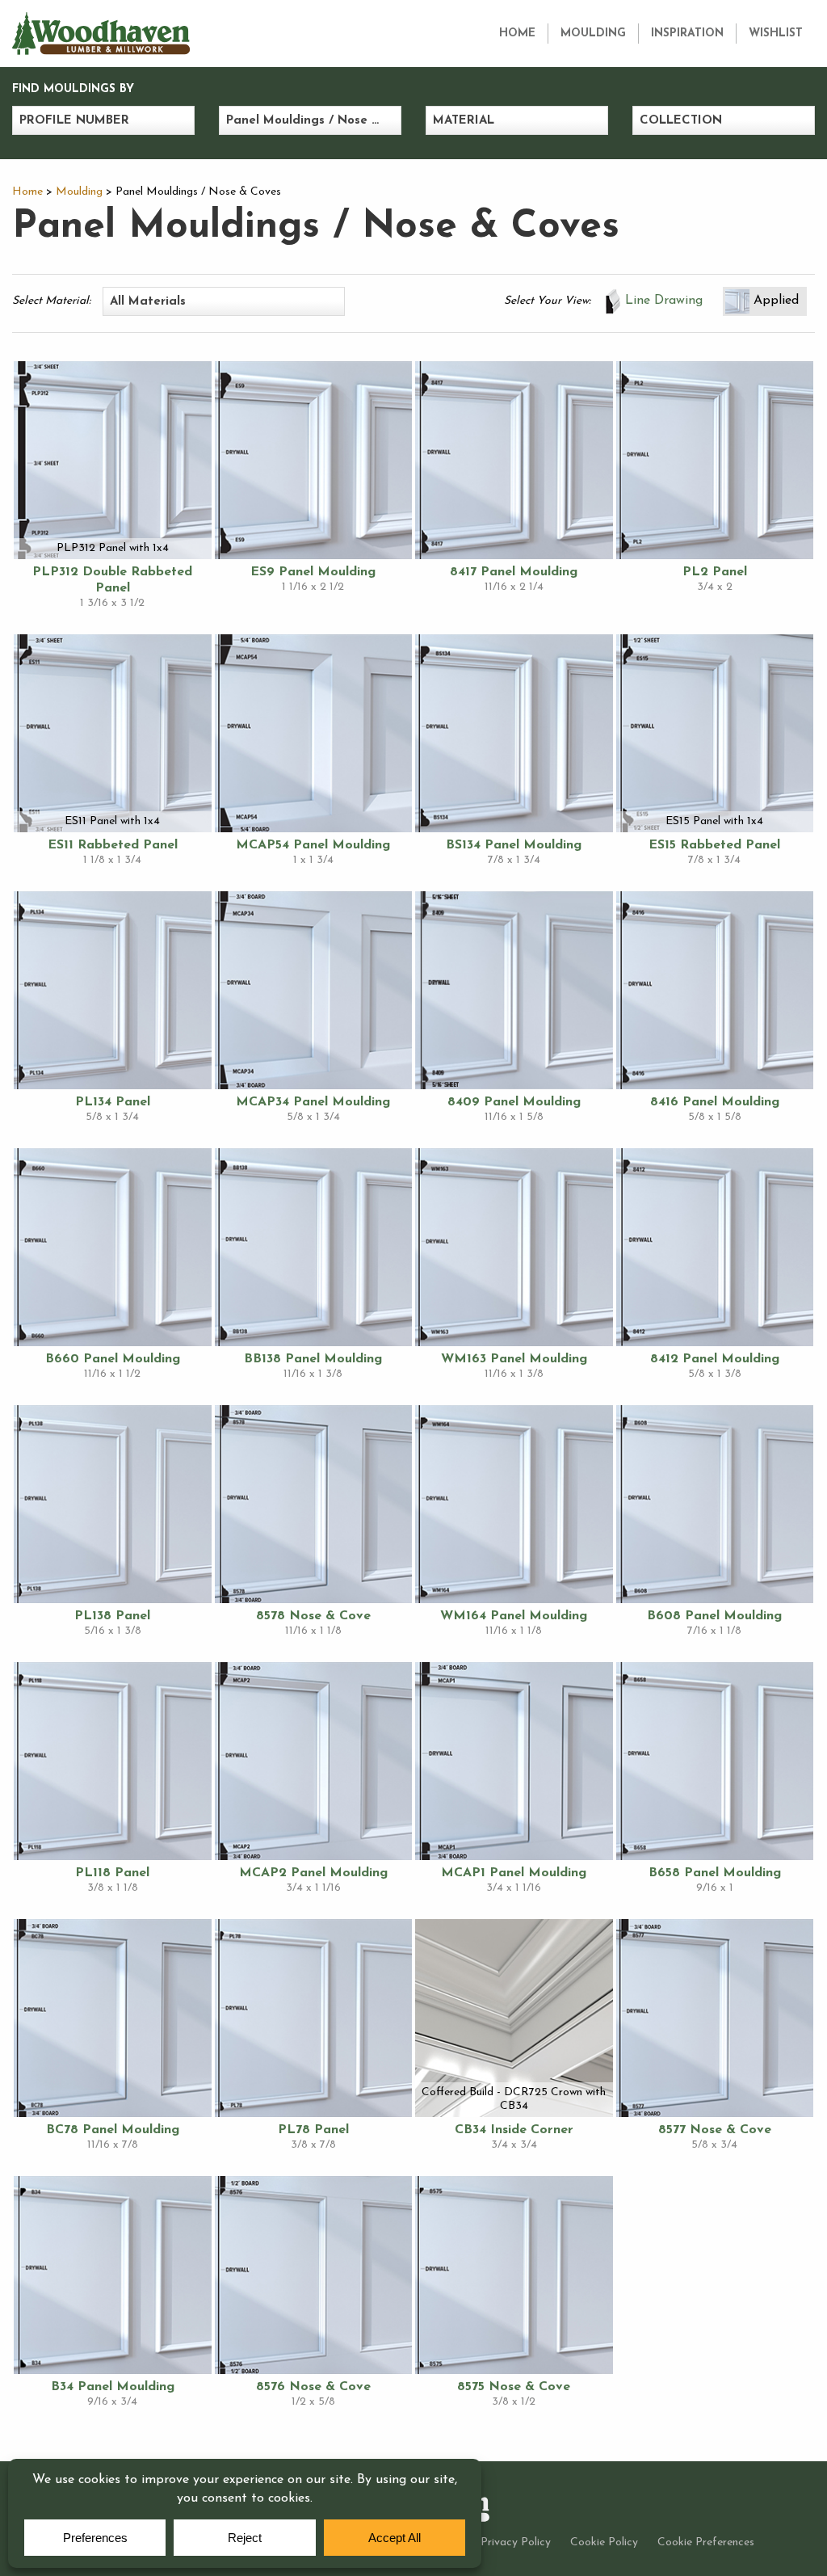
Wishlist (776, 34)
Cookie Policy (604, 2542)
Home (517, 34)
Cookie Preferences (706, 2542)
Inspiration (687, 34)
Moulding (593, 34)
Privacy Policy (516, 2542)
